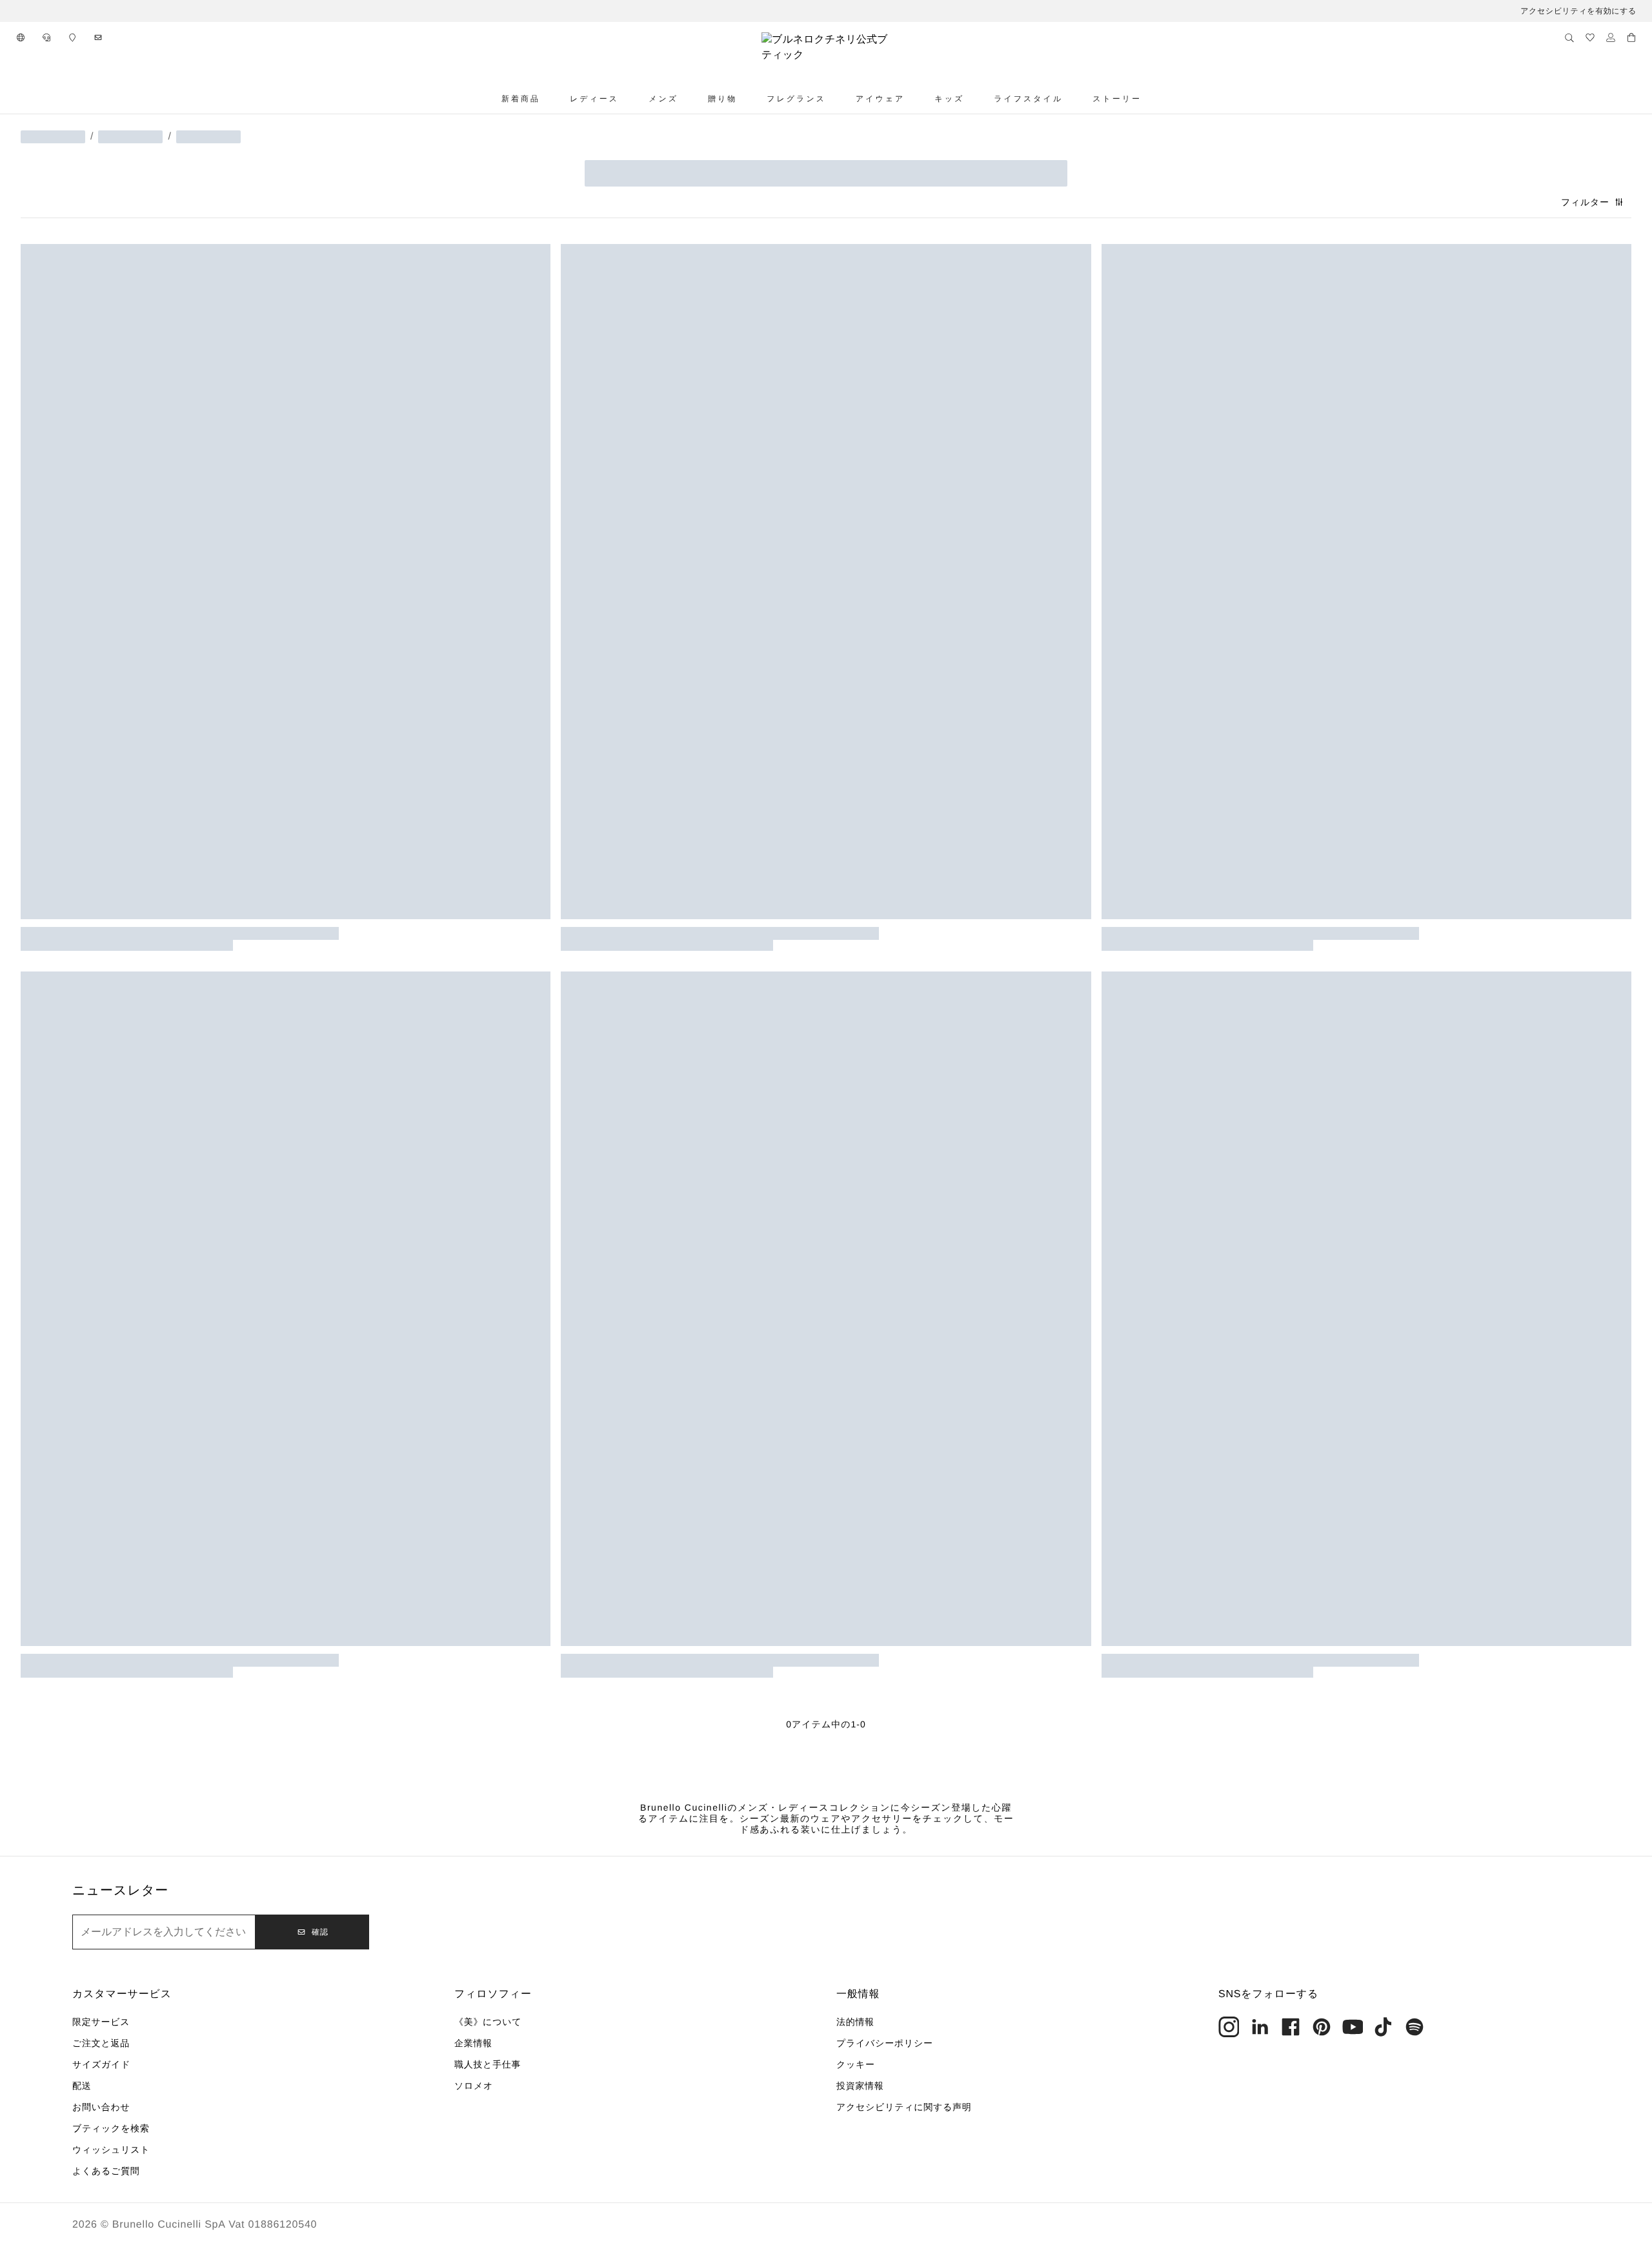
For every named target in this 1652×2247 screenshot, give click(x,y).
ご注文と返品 (101, 2043)
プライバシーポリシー (885, 2043)
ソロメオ (474, 2086)
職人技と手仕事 (488, 2064)
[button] (21, 37)
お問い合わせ (101, 2107)
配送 (82, 2086)
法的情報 (855, 2022)
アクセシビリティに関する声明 (904, 2107)
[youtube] (1353, 2027)
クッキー (856, 2064)
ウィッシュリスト (111, 2150)
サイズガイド (101, 2064)
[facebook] (1291, 2027)
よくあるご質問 (106, 2171)
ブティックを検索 (111, 2128)
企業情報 (473, 2043)
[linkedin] (1260, 2027)
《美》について (488, 2022)
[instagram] (1229, 2027)
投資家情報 (860, 2086)
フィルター (1585, 202)
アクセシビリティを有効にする (1578, 11)
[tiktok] (1384, 2027)
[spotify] (1415, 2027)
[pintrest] (1322, 2027)
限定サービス (101, 2022)
